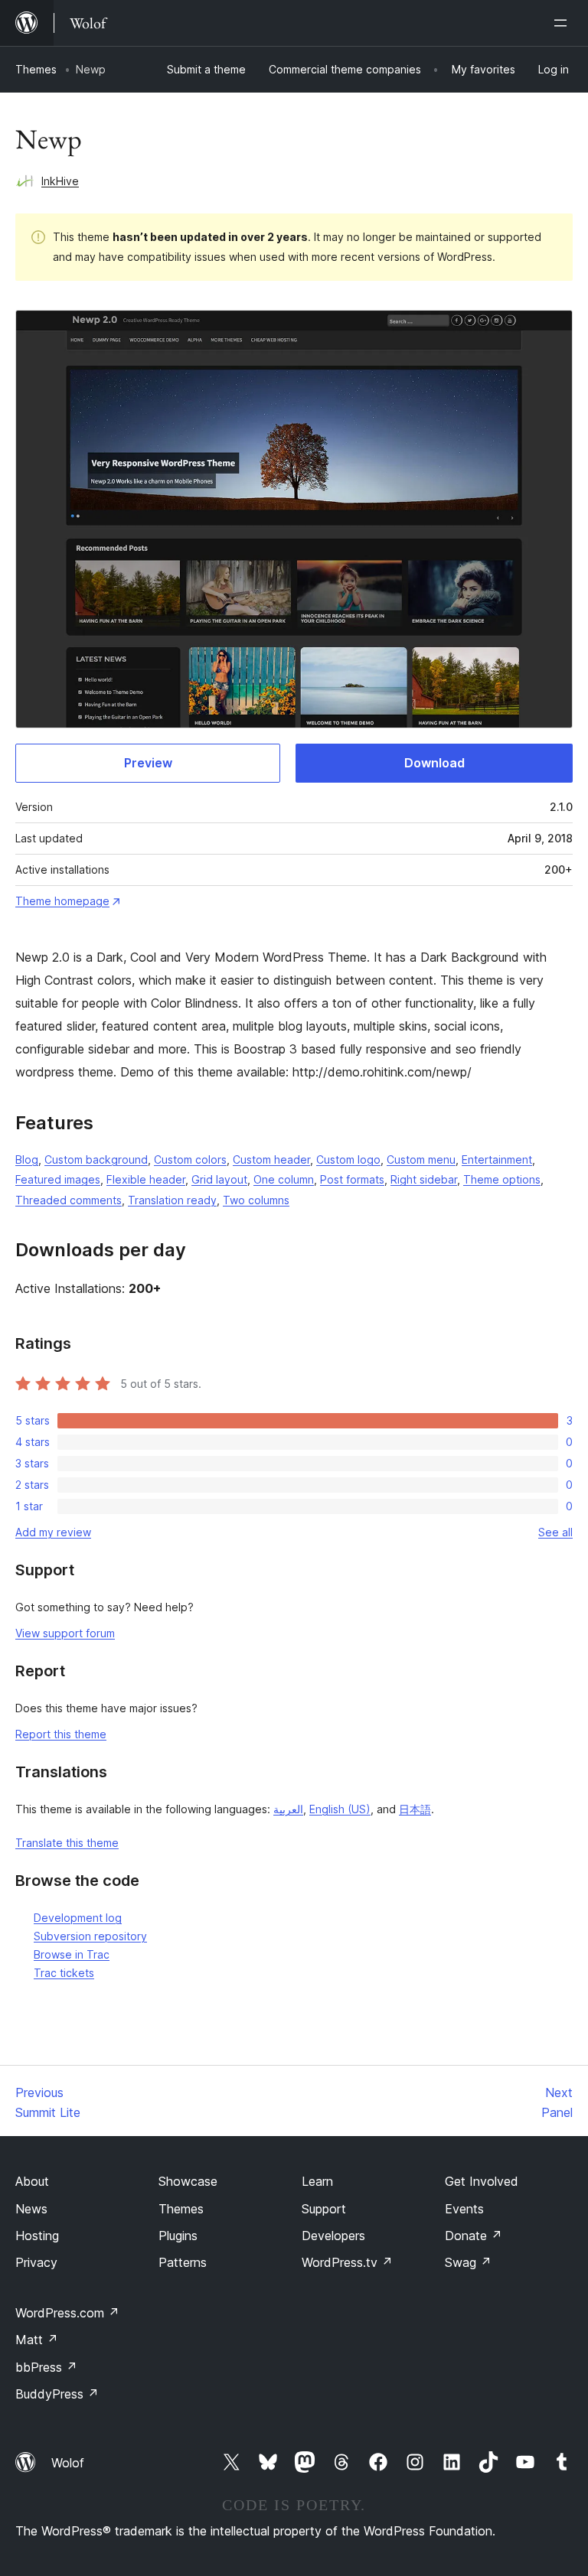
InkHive (60, 181)
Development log (78, 1918)
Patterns (183, 2262)
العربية (288, 1809)
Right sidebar (424, 1179)
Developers (333, 2236)
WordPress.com (67, 2313)
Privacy (36, 2262)
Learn (317, 2181)
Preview (148, 763)
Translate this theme (67, 1843)
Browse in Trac (72, 1954)
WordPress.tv (347, 2262)
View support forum (65, 1633)
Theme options (502, 1179)
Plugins (178, 2236)
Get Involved (482, 2181)
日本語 (415, 1809)
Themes (36, 69)
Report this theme (61, 1734)
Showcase (188, 2181)
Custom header (271, 1159)
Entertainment (497, 1159)
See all (555, 1532)
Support (324, 2209)
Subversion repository (90, 1936)
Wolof (68, 2463)
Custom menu (421, 1159)
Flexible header (146, 1179)
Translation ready (172, 1200)
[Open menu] (563, 23)
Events (464, 2209)
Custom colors (190, 1159)
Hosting (37, 2236)
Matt (37, 2340)
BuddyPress (57, 2394)
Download (434, 763)
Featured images (58, 1179)
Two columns (256, 1200)
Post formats (352, 1179)
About (32, 2181)
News (31, 2209)
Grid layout (219, 1179)
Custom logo (348, 1159)
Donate (474, 2236)
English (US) (340, 1809)
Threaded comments (69, 1200)
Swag (468, 2262)
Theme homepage (62, 901)
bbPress (46, 2367)
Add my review (53, 1532)
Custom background (96, 1159)
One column (284, 1179)
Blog (27, 1159)
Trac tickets (64, 1973)
